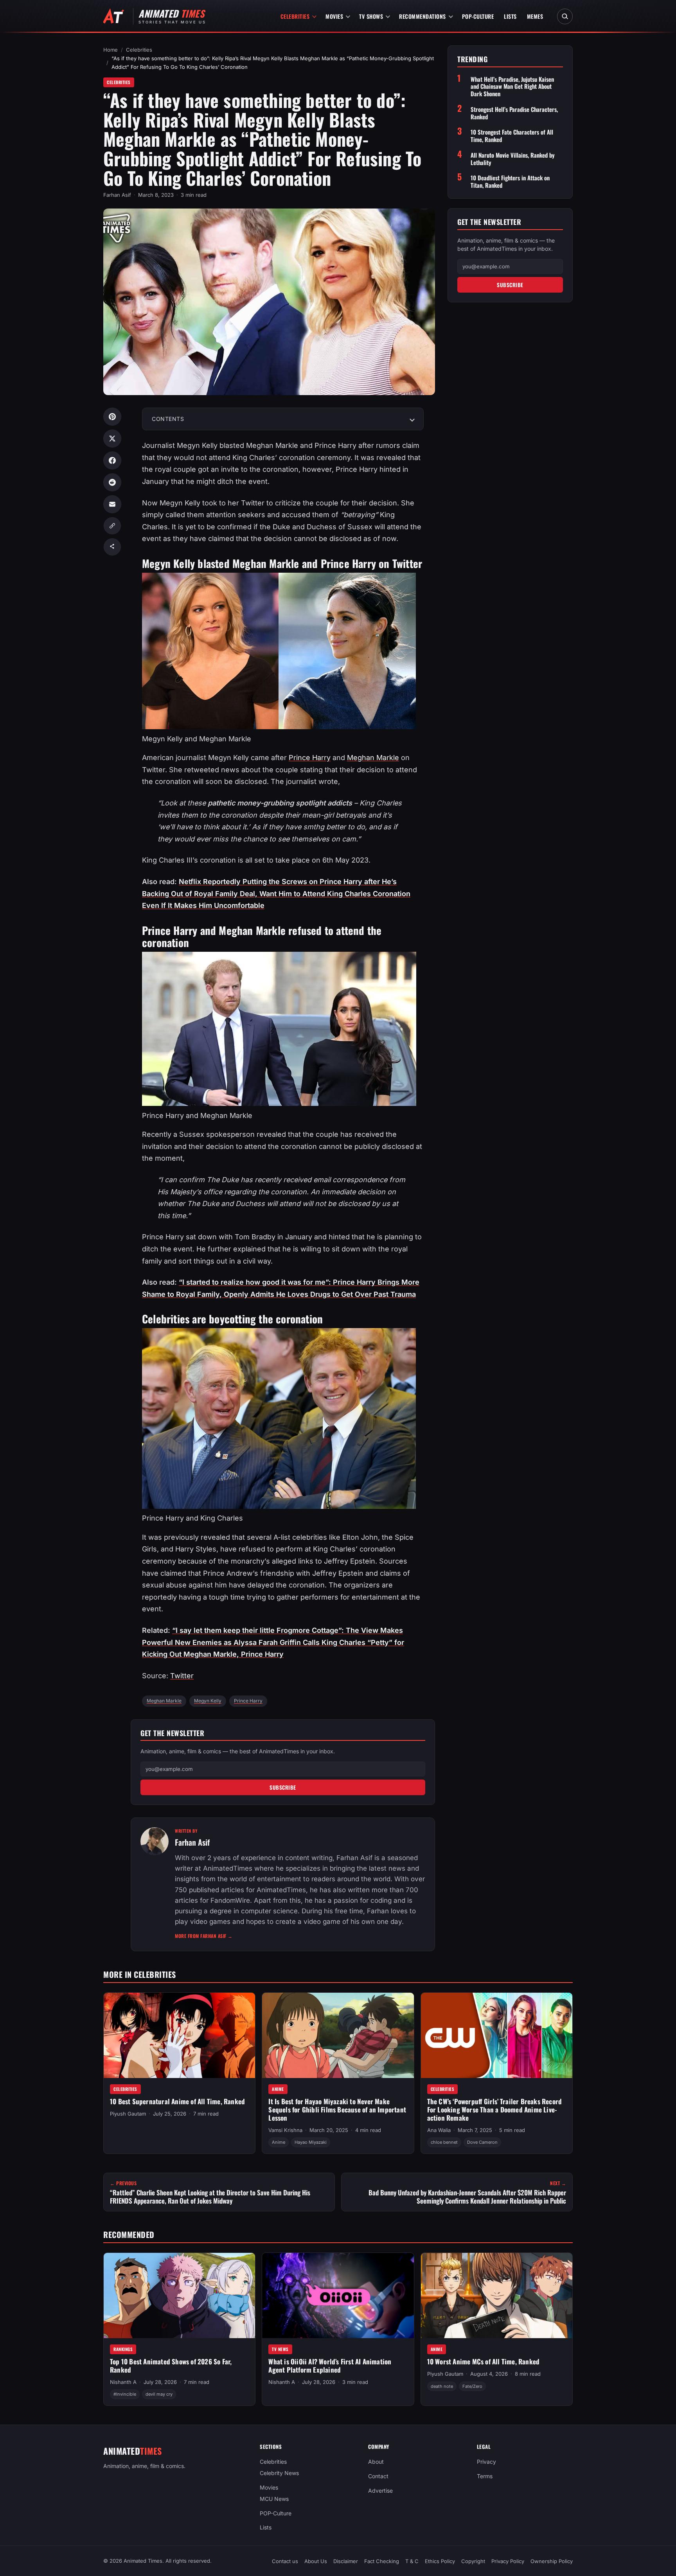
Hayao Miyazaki (311, 2142)
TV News (280, 2349)
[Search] (565, 16)
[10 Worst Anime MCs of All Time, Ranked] (497, 2296)
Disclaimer (346, 2561)
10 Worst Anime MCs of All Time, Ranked (484, 2361)
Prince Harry (310, 758)
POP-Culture (478, 16)
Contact (378, 2476)
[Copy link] (112, 526)
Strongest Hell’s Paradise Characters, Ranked (514, 113)
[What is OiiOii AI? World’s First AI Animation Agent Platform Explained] (338, 2296)
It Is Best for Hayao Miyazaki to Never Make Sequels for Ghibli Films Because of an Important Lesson (337, 2109)
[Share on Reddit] (112, 482)
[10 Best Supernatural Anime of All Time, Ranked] (179, 2035)
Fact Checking (382, 2561)
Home (111, 50)
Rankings (123, 2349)
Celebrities (295, 16)
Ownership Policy (552, 2561)
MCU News (274, 2499)
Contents (168, 419)
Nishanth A (123, 2382)
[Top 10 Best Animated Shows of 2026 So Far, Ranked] (179, 2296)
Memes (535, 16)
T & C (412, 2561)
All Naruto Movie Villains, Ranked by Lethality (513, 159)
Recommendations (422, 16)
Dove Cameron (482, 2142)
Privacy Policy (508, 2561)
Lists (510, 16)
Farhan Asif (117, 195)
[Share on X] (112, 439)
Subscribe (283, 1787)
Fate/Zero (472, 2386)
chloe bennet (444, 2142)
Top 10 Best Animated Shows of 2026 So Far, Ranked (171, 2366)
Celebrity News (279, 2473)
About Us (316, 2561)
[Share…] (112, 547)
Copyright (473, 2561)
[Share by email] (112, 504)
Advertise (380, 2491)
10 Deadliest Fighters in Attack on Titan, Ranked (510, 182)
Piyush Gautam (128, 2114)
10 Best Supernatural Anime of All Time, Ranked (177, 2101)
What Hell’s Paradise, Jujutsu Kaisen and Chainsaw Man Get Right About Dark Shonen (512, 86)
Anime (278, 2089)
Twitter (182, 1676)
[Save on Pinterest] (112, 417)
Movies (334, 16)
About (376, 2462)
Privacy (486, 2462)
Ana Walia (439, 2130)
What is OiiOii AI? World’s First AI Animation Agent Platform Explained (330, 2366)
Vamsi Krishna (285, 2130)
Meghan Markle (373, 758)
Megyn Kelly (208, 1701)
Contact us (285, 2561)
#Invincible (125, 2394)
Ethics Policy (440, 2561)
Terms (485, 2476)
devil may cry (159, 2394)
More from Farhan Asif (204, 1936)
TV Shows (371, 16)
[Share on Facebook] (112, 460)
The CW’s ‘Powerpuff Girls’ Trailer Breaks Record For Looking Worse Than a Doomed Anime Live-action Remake (495, 2109)
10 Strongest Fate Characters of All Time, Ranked (512, 136)
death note (442, 2386)
